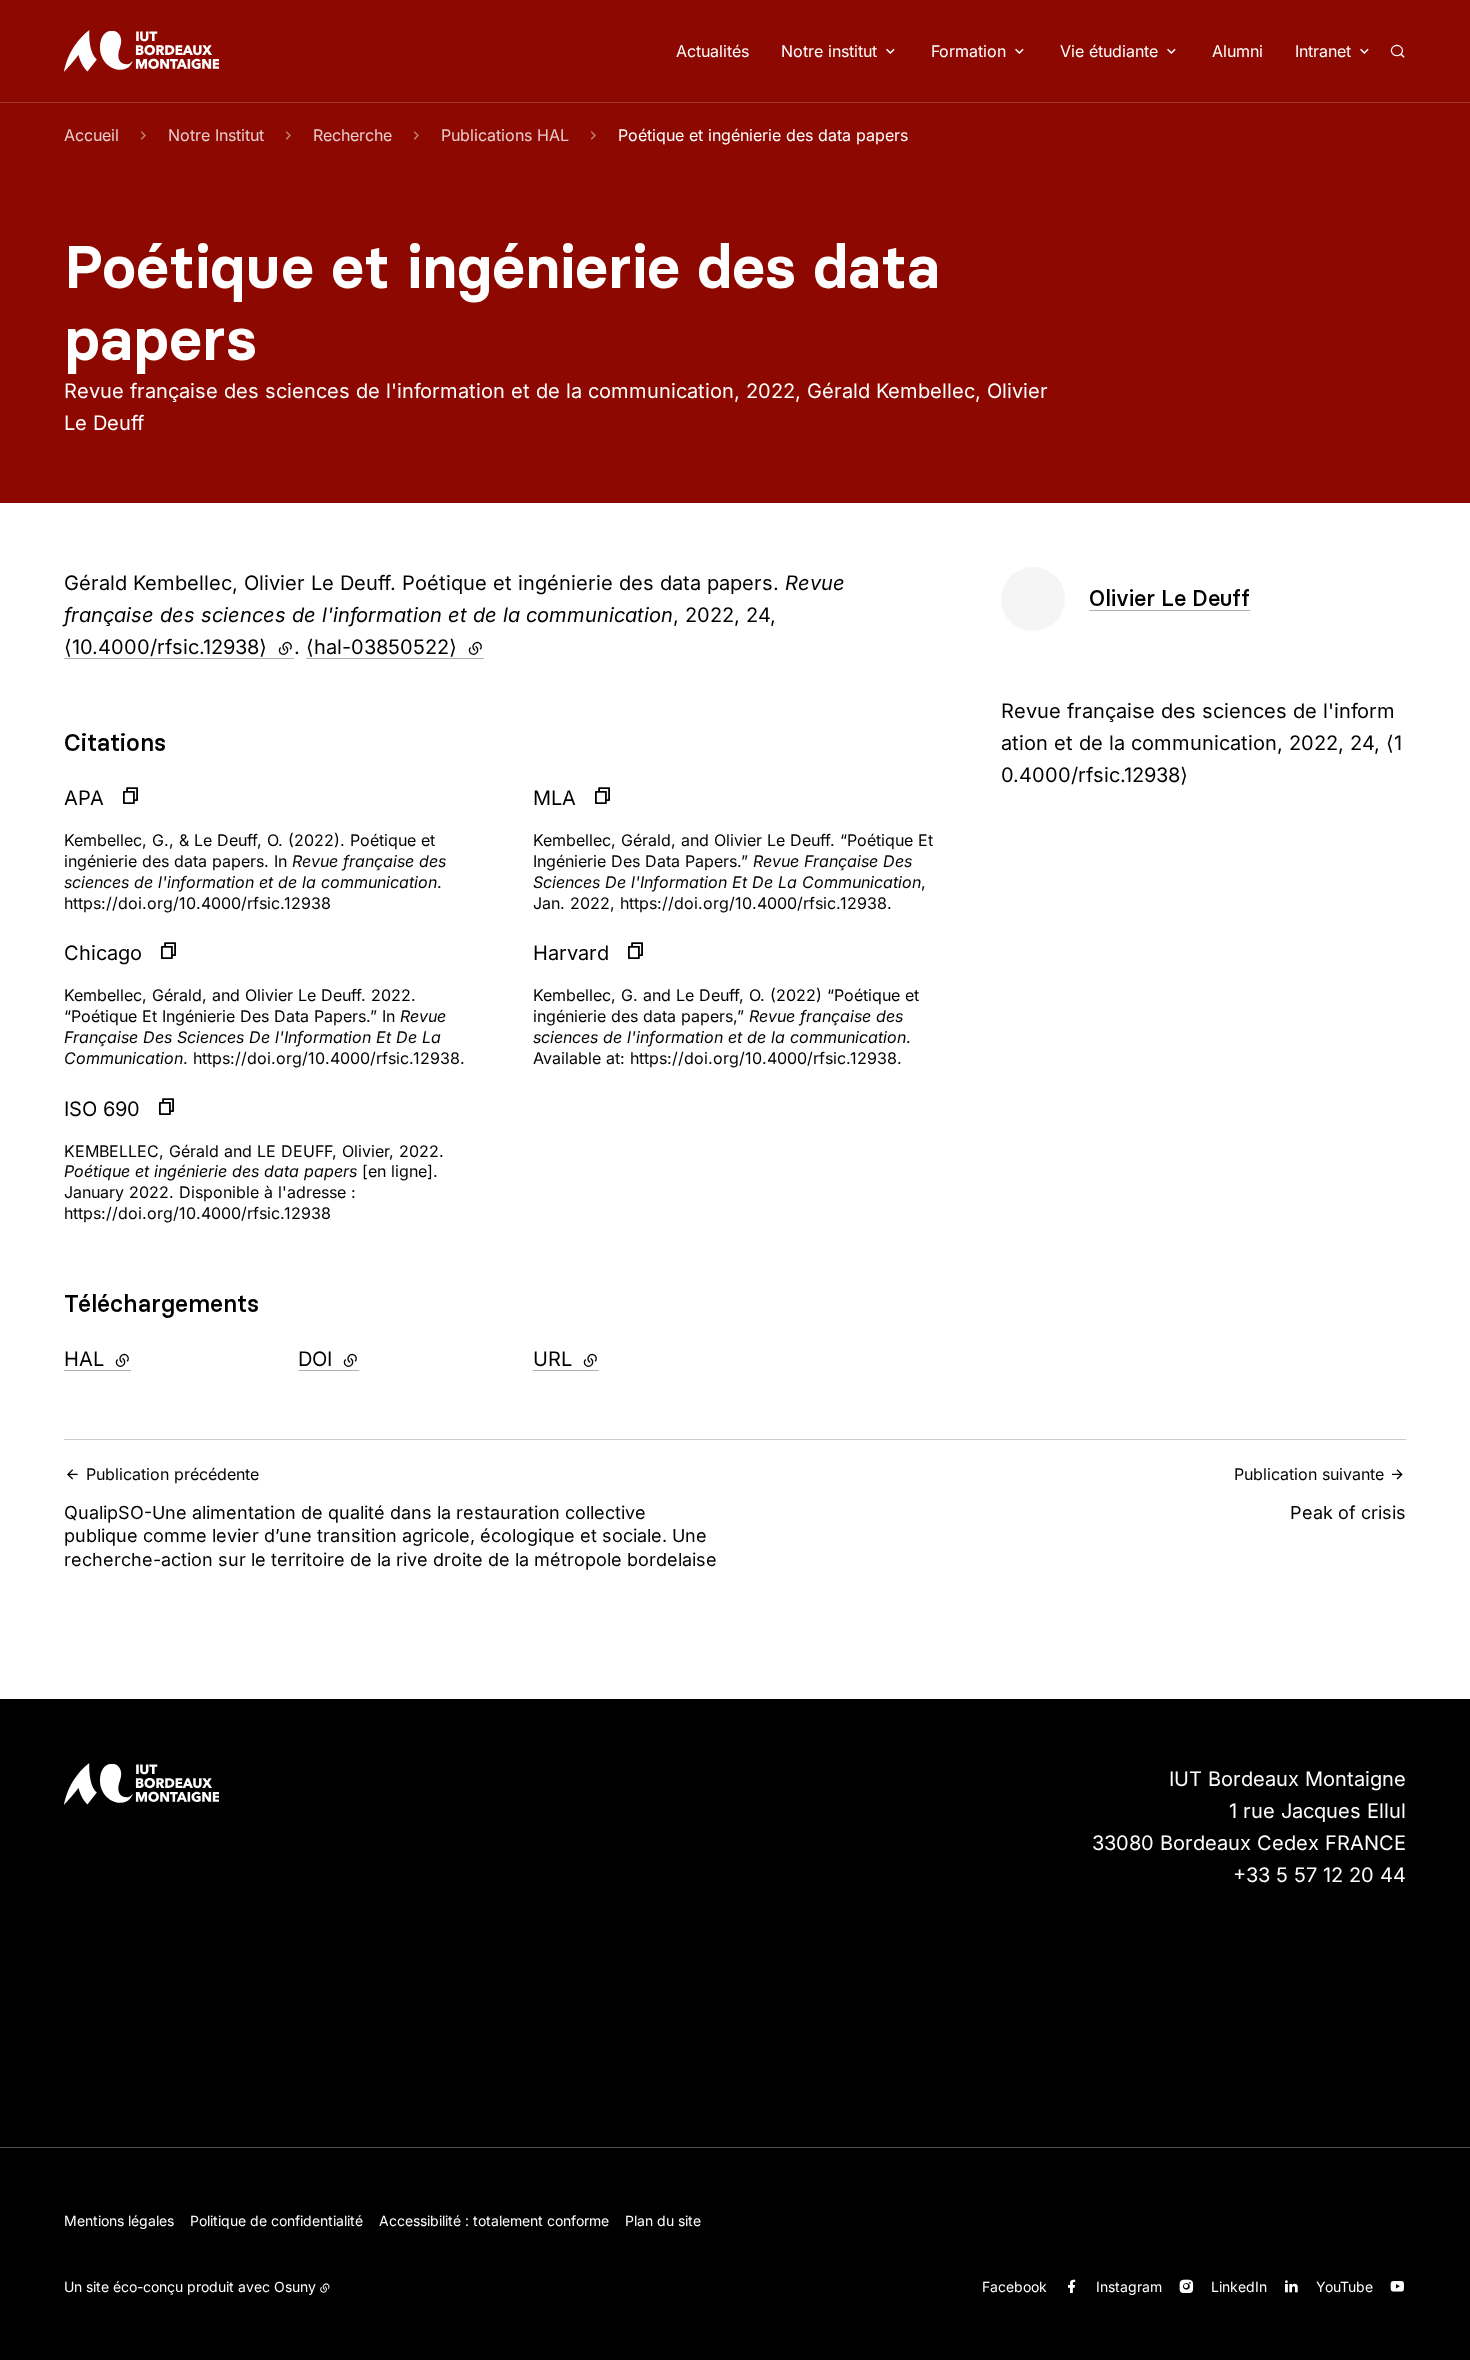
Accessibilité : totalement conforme (494, 2220)
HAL (149, 1359)
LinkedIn (1239, 2286)
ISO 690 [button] (102, 1109)
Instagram (1129, 2286)
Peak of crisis (1320, 1493)
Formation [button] (968, 51)
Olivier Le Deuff (1169, 598)
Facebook (1014, 2286)
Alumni (1237, 51)
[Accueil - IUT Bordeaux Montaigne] (141, 51)
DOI (382, 1359)
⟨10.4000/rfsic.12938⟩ (179, 647)
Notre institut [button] (829, 51)
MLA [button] (554, 798)
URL (618, 1359)
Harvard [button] (571, 953)
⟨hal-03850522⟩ (395, 647)
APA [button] (84, 798)
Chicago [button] (103, 953)
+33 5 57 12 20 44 (1319, 1875)
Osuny (295, 2286)
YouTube (1344, 2286)
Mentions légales (119, 2220)
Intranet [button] (1323, 51)
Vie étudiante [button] (1109, 51)
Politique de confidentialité (276, 2220)
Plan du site (663, 2220)
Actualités (712, 51)
